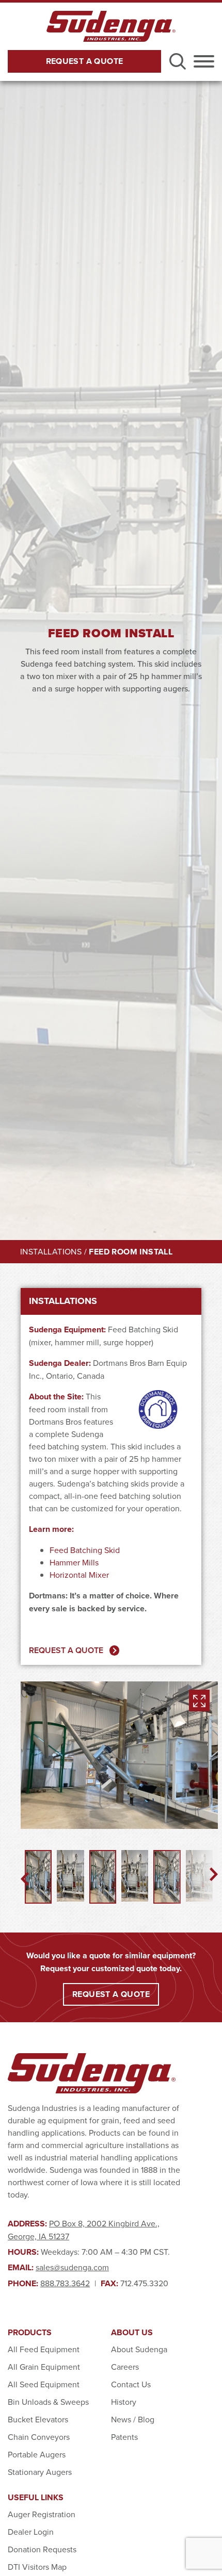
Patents (124, 2437)
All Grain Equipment (44, 2367)
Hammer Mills (74, 1562)
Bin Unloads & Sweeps (48, 2402)
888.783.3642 (65, 2283)
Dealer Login (31, 2532)
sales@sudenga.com (72, 2267)
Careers (125, 2367)
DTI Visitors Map (37, 2567)
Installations (51, 1251)
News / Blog (133, 2419)
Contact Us (131, 2384)
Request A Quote (85, 61)
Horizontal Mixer (79, 1575)
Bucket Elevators (38, 2419)
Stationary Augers (40, 2472)
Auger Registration (42, 2514)
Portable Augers (37, 2454)
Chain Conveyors (39, 2437)
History (124, 2402)
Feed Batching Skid (85, 1550)
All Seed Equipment (44, 2384)
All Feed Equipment (44, 2349)
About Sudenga (139, 2349)
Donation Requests (42, 2549)
